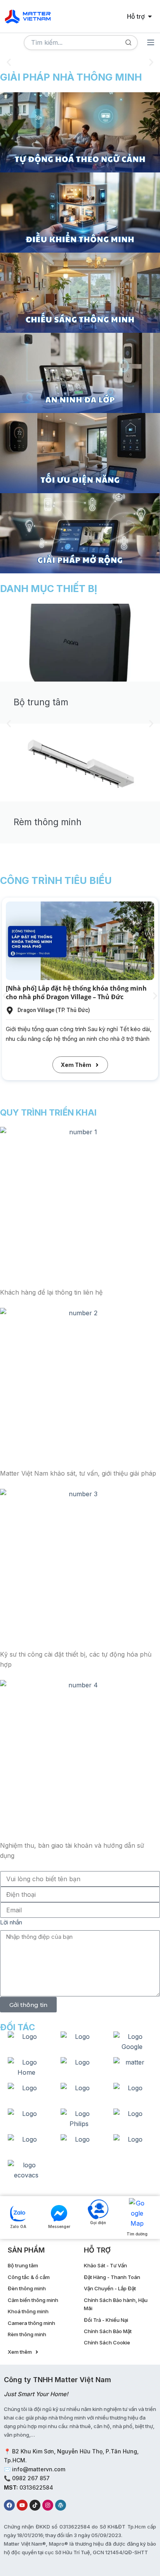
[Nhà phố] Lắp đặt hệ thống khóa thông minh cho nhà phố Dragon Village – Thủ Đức (76, 993)
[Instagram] (48, 2505)
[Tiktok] (35, 2505)
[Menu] (151, 42)
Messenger (59, 2226)
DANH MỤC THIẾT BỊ (49, 589)
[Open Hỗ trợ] (150, 16)
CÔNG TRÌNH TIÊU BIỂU (56, 880)
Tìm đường (137, 2234)
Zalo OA (18, 2226)
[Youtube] (22, 2505)
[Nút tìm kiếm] (128, 43)
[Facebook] (9, 2505)
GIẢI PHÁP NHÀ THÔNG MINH (71, 77)
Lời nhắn (11, 1922)
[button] (9, 62)
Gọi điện (98, 2223)
